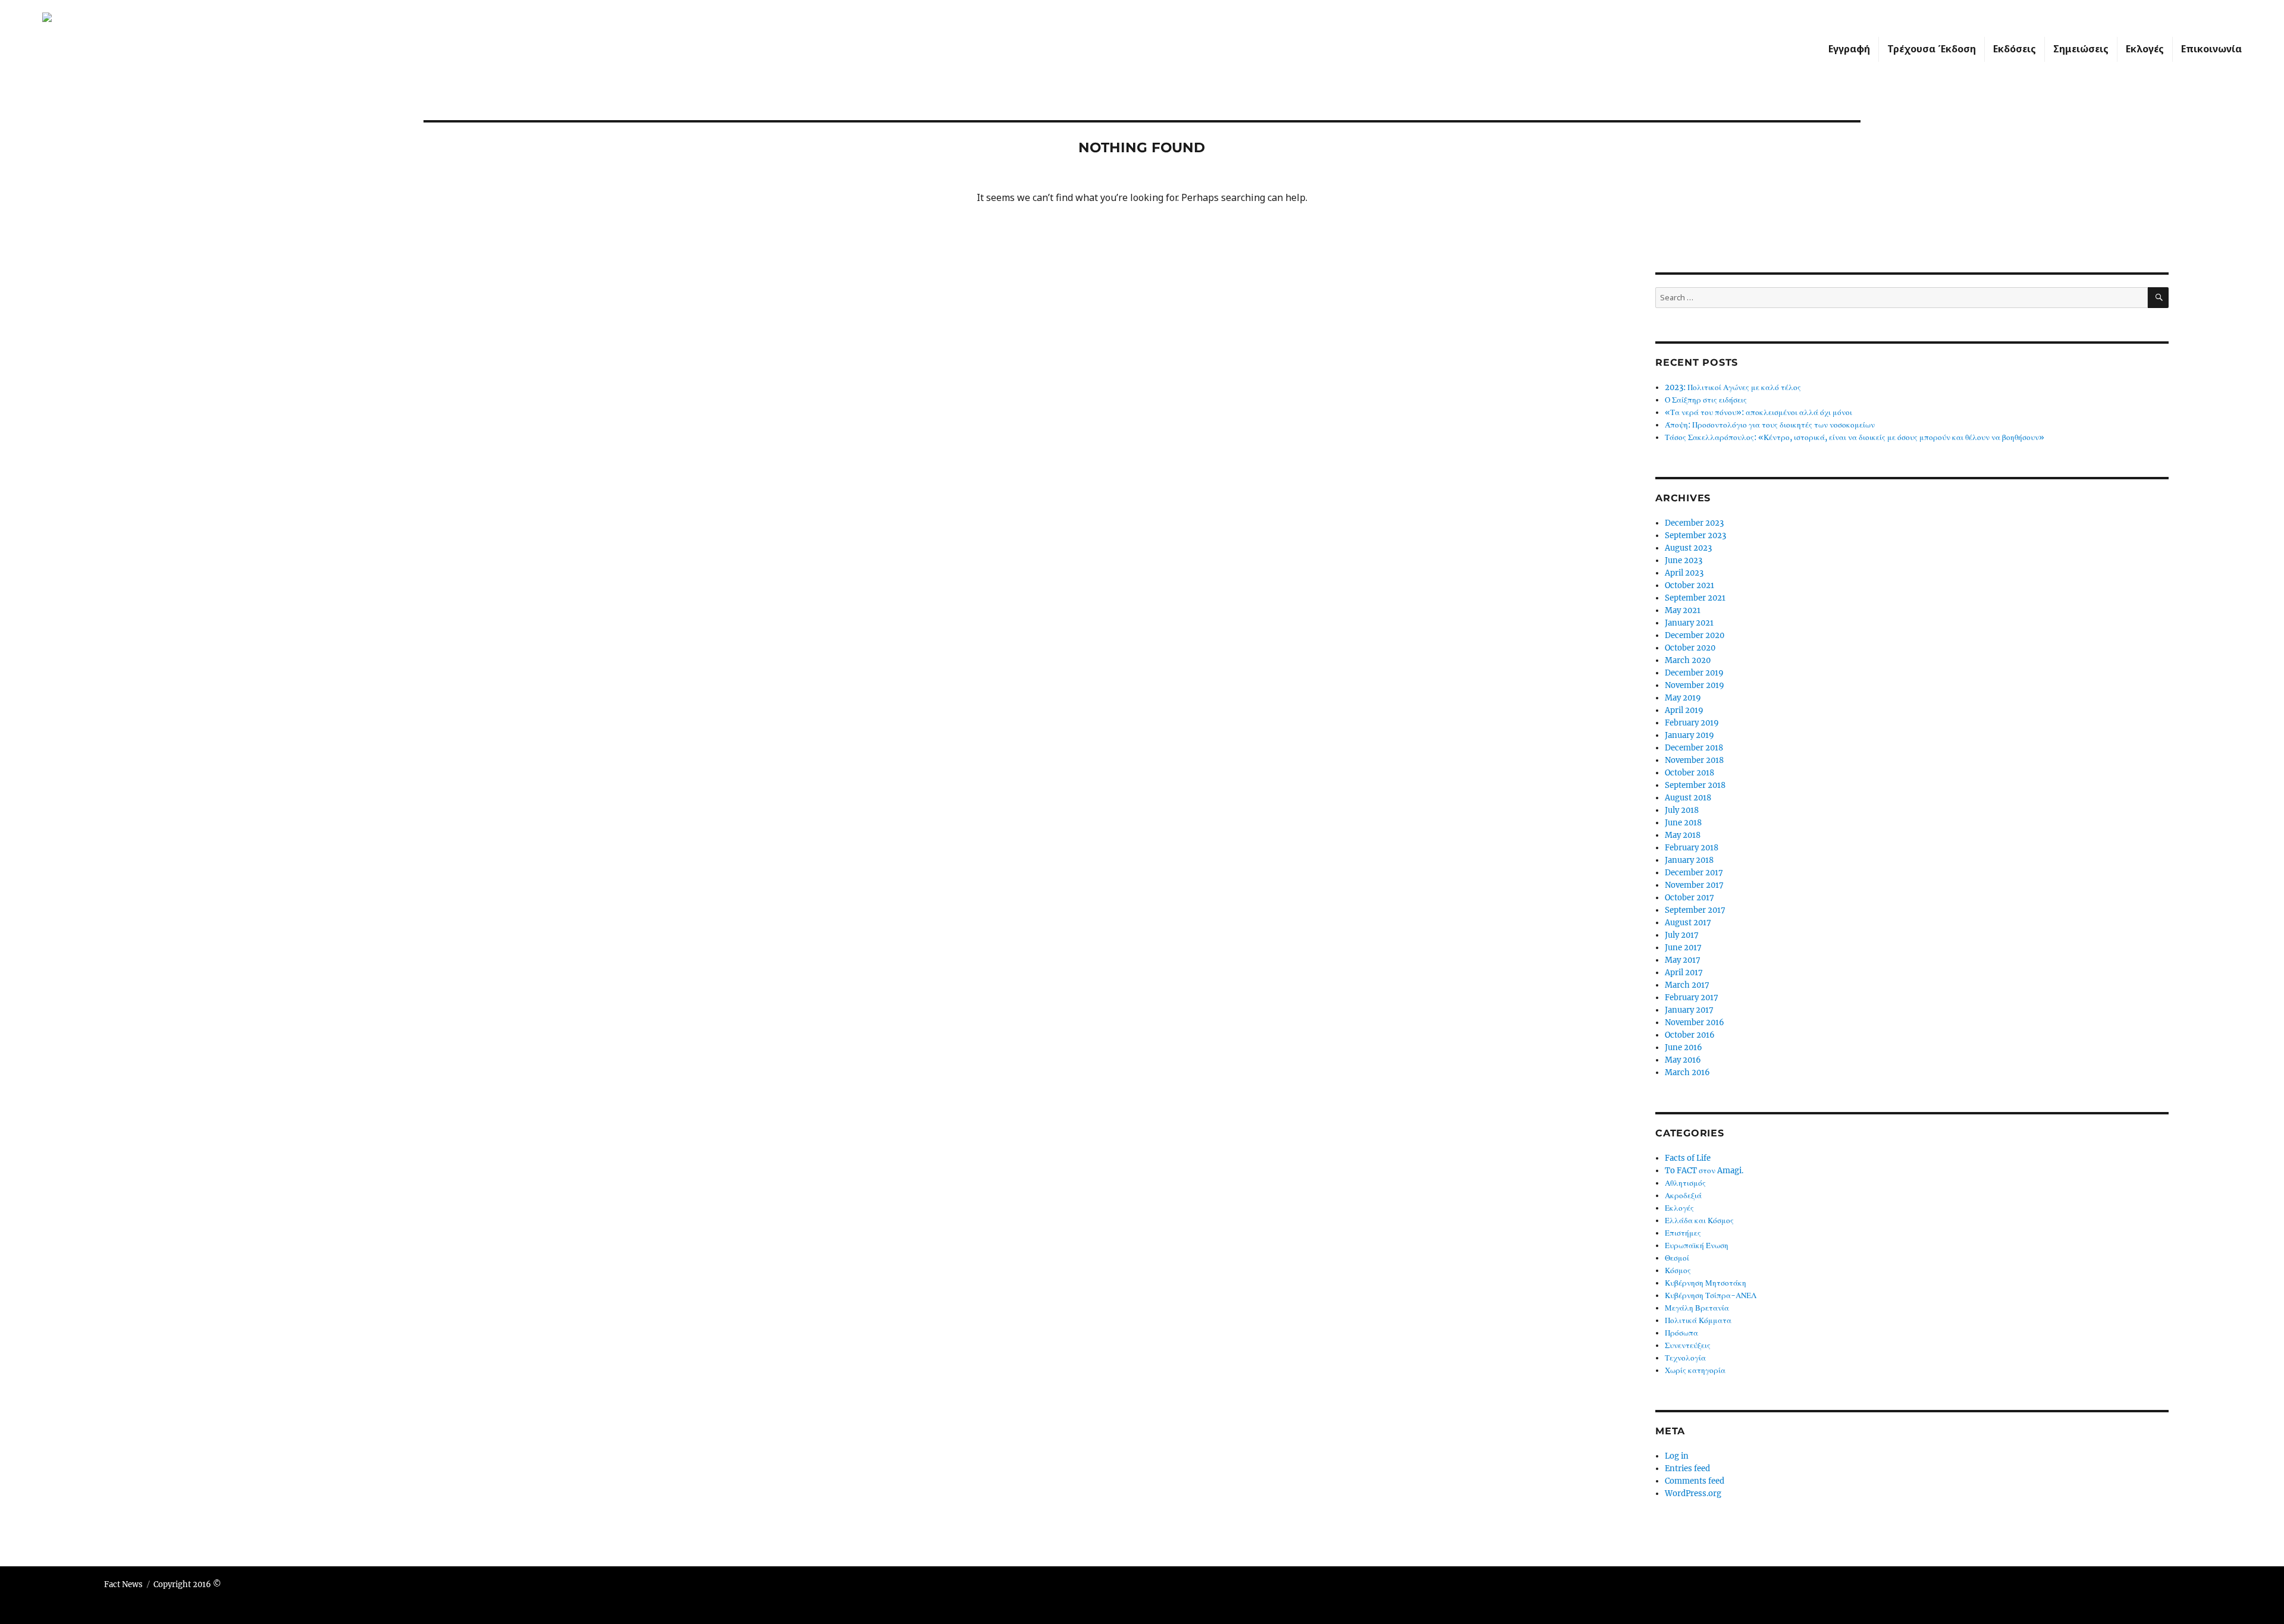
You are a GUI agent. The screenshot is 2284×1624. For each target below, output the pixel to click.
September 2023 (1695, 535)
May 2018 (1683, 835)
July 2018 (1682, 810)
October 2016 (1690, 1035)
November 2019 (1695, 685)
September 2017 (1695, 910)
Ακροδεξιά (1683, 1196)
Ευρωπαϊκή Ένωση (1697, 1246)
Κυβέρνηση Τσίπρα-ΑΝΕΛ (1711, 1295)
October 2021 (1690, 585)
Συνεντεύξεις (1688, 1345)
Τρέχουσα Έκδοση (1932, 49)
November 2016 (1695, 1023)
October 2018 (1690, 773)
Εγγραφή (1849, 49)
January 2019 (1690, 735)
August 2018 (1688, 798)
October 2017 (1690, 898)
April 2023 (1684, 573)
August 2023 (1688, 548)
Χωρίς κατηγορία (1695, 1370)
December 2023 (1694, 523)
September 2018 (1695, 785)
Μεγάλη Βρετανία (1697, 1308)
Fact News (123, 1584)
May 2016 (1683, 1060)
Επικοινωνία (2211, 49)
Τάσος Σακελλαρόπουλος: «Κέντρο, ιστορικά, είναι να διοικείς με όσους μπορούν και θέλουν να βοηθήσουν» (1855, 437)
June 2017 (1683, 948)
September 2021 (1695, 598)
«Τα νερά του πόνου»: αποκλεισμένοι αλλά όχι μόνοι (1759, 412)
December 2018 (1694, 748)
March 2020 (1688, 660)
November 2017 (1694, 885)
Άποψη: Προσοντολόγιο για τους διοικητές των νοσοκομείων (1770, 425)
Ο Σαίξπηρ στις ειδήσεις (1706, 400)
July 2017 (1682, 935)
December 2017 (1694, 873)
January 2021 (1689, 623)
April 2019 (1684, 710)
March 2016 (1687, 1072)
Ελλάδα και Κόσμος (1699, 1221)
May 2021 (1683, 610)
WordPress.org (1693, 1493)
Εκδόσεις (2015, 49)
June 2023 (1684, 560)
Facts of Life (1688, 1158)
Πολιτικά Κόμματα (1698, 1320)
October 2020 (1690, 648)
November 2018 (1694, 760)
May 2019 (1683, 698)
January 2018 (1689, 860)
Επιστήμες (1683, 1233)
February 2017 (1692, 998)
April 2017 (1684, 973)
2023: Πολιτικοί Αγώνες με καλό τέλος (1733, 387)
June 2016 (1684, 1047)
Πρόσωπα (1681, 1333)
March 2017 (1687, 985)
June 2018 (1683, 823)
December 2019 (1694, 673)
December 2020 (1695, 635)
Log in (1677, 1456)
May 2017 (1683, 960)
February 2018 (1692, 848)
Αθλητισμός (1685, 1183)
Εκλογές (2145, 49)
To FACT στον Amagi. (1704, 1171)
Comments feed (1695, 1481)
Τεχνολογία (1685, 1358)
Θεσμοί (1677, 1258)
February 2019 (1692, 723)
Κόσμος (1678, 1270)
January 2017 (1689, 1010)
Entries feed (1687, 1468)
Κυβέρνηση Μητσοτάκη (1706, 1283)
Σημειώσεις (2081, 49)
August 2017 (1688, 923)
